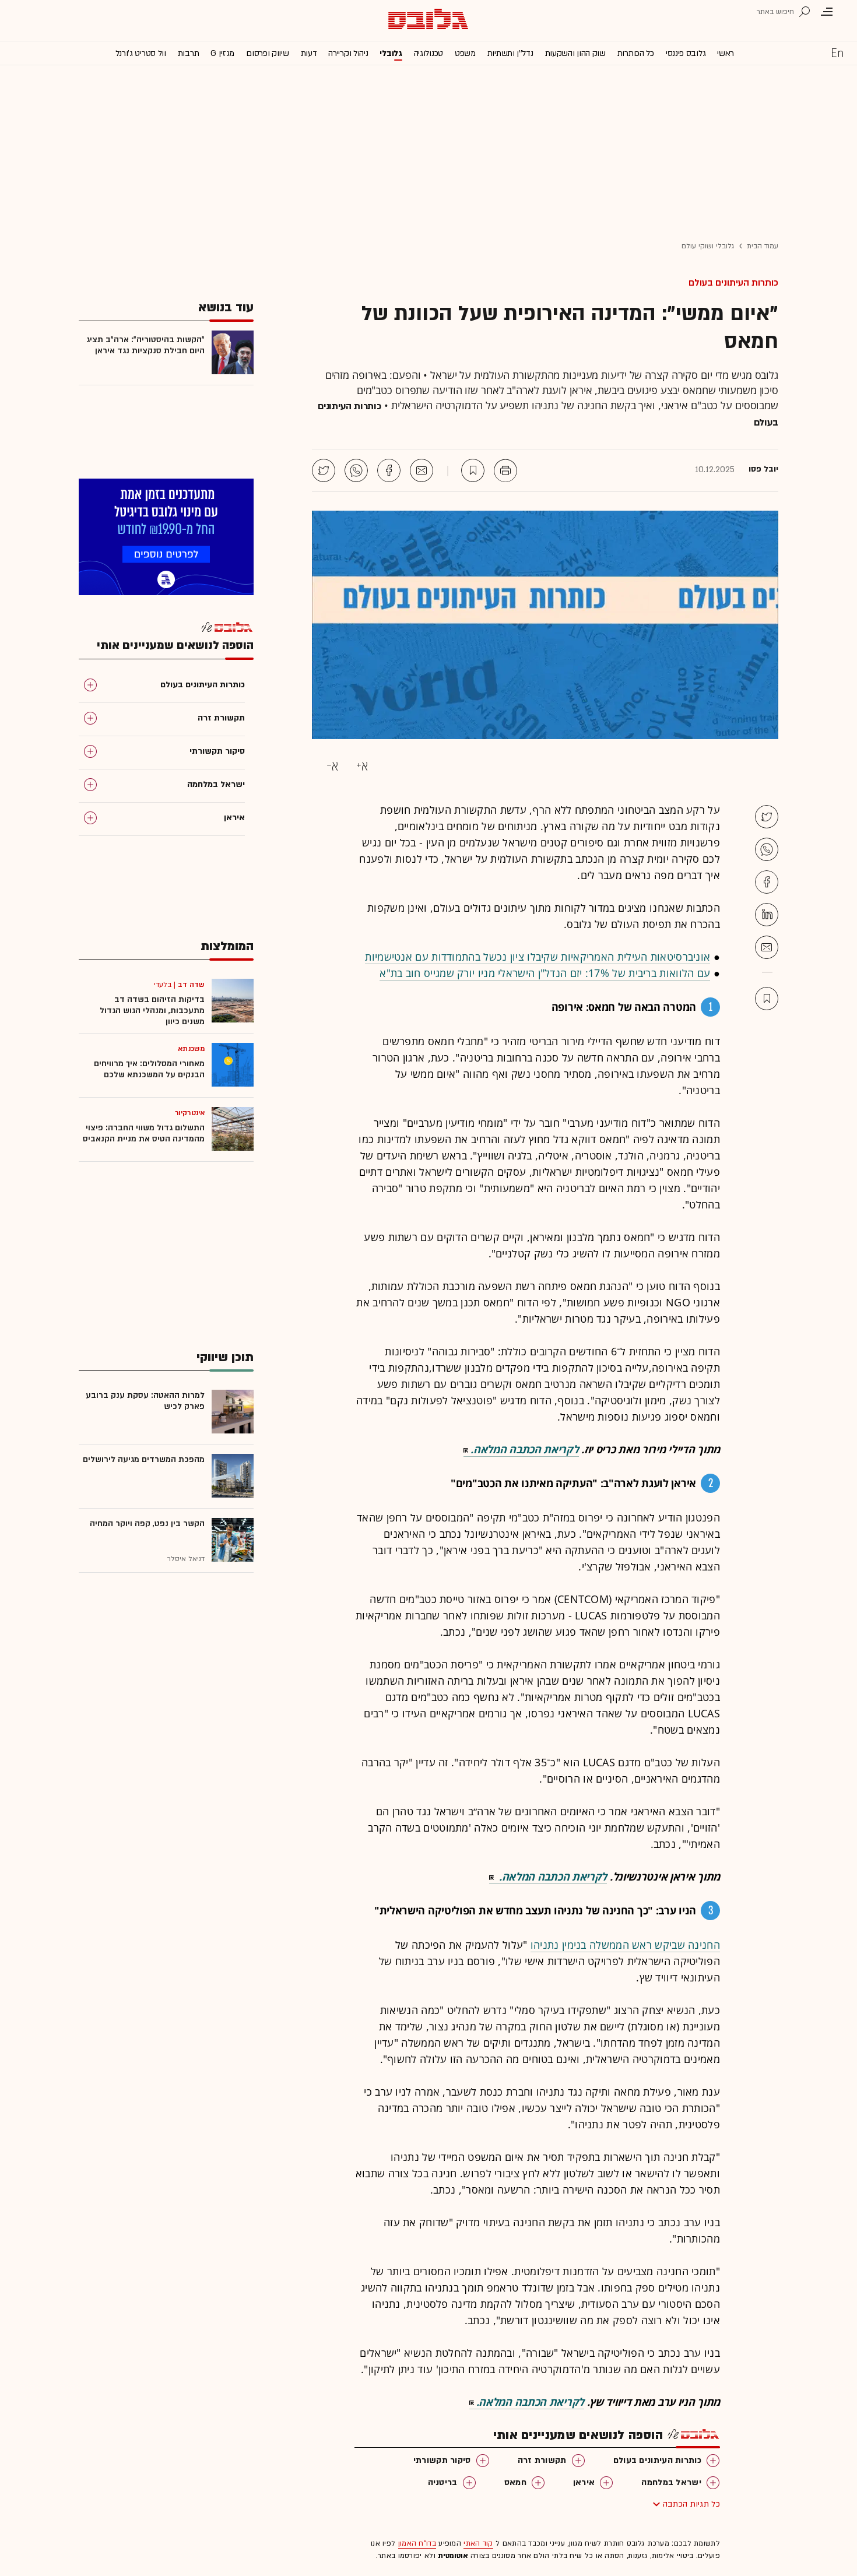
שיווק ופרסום (267, 53)
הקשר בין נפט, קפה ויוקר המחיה (147, 1524)
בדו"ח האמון (417, 2543)
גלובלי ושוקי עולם (708, 246)
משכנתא (191, 1049)
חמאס (515, 2482)
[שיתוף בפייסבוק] (389, 470)
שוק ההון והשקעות (575, 53)
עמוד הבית (763, 246)
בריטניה (443, 2482)
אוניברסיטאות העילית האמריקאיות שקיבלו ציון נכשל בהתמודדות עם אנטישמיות (538, 957)
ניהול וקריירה (348, 53)
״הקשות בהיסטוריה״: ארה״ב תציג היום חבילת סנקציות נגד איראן (145, 345)
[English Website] (837, 52)
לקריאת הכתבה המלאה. (524, 1449)
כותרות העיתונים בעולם (733, 283)
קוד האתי (478, 2543)
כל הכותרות (636, 53)
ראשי (726, 53)
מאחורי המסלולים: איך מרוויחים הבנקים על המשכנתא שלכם (149, 1069)
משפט (465, 53)
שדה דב (191, 985)
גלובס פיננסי (686, 53)
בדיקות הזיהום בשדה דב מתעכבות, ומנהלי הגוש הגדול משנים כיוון (152, 1011)
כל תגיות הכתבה (691, 2504)
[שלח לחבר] (767, 947)
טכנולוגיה (428, 53)
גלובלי (391, 53)
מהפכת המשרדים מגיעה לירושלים (144, 1459)
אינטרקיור (190, 1113)
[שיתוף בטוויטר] (324, 470)
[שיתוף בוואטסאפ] (356, 470)
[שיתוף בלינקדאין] (767, 915)
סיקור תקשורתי (442, 2460)
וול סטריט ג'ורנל (141, 53)
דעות (309, 53)
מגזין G (222, 53)
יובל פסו (763, 469)
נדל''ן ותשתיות (510, 53)
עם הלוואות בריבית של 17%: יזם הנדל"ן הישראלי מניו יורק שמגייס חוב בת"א (545, 973)
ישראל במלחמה (671, 2482)
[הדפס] (505, 470)
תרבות (189, 53)
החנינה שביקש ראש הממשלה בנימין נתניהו (625, 1945)
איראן (584, 2482)
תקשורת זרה (542, 2460)
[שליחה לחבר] (422, 470)
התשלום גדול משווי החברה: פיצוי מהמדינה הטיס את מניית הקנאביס (144, 1133)
